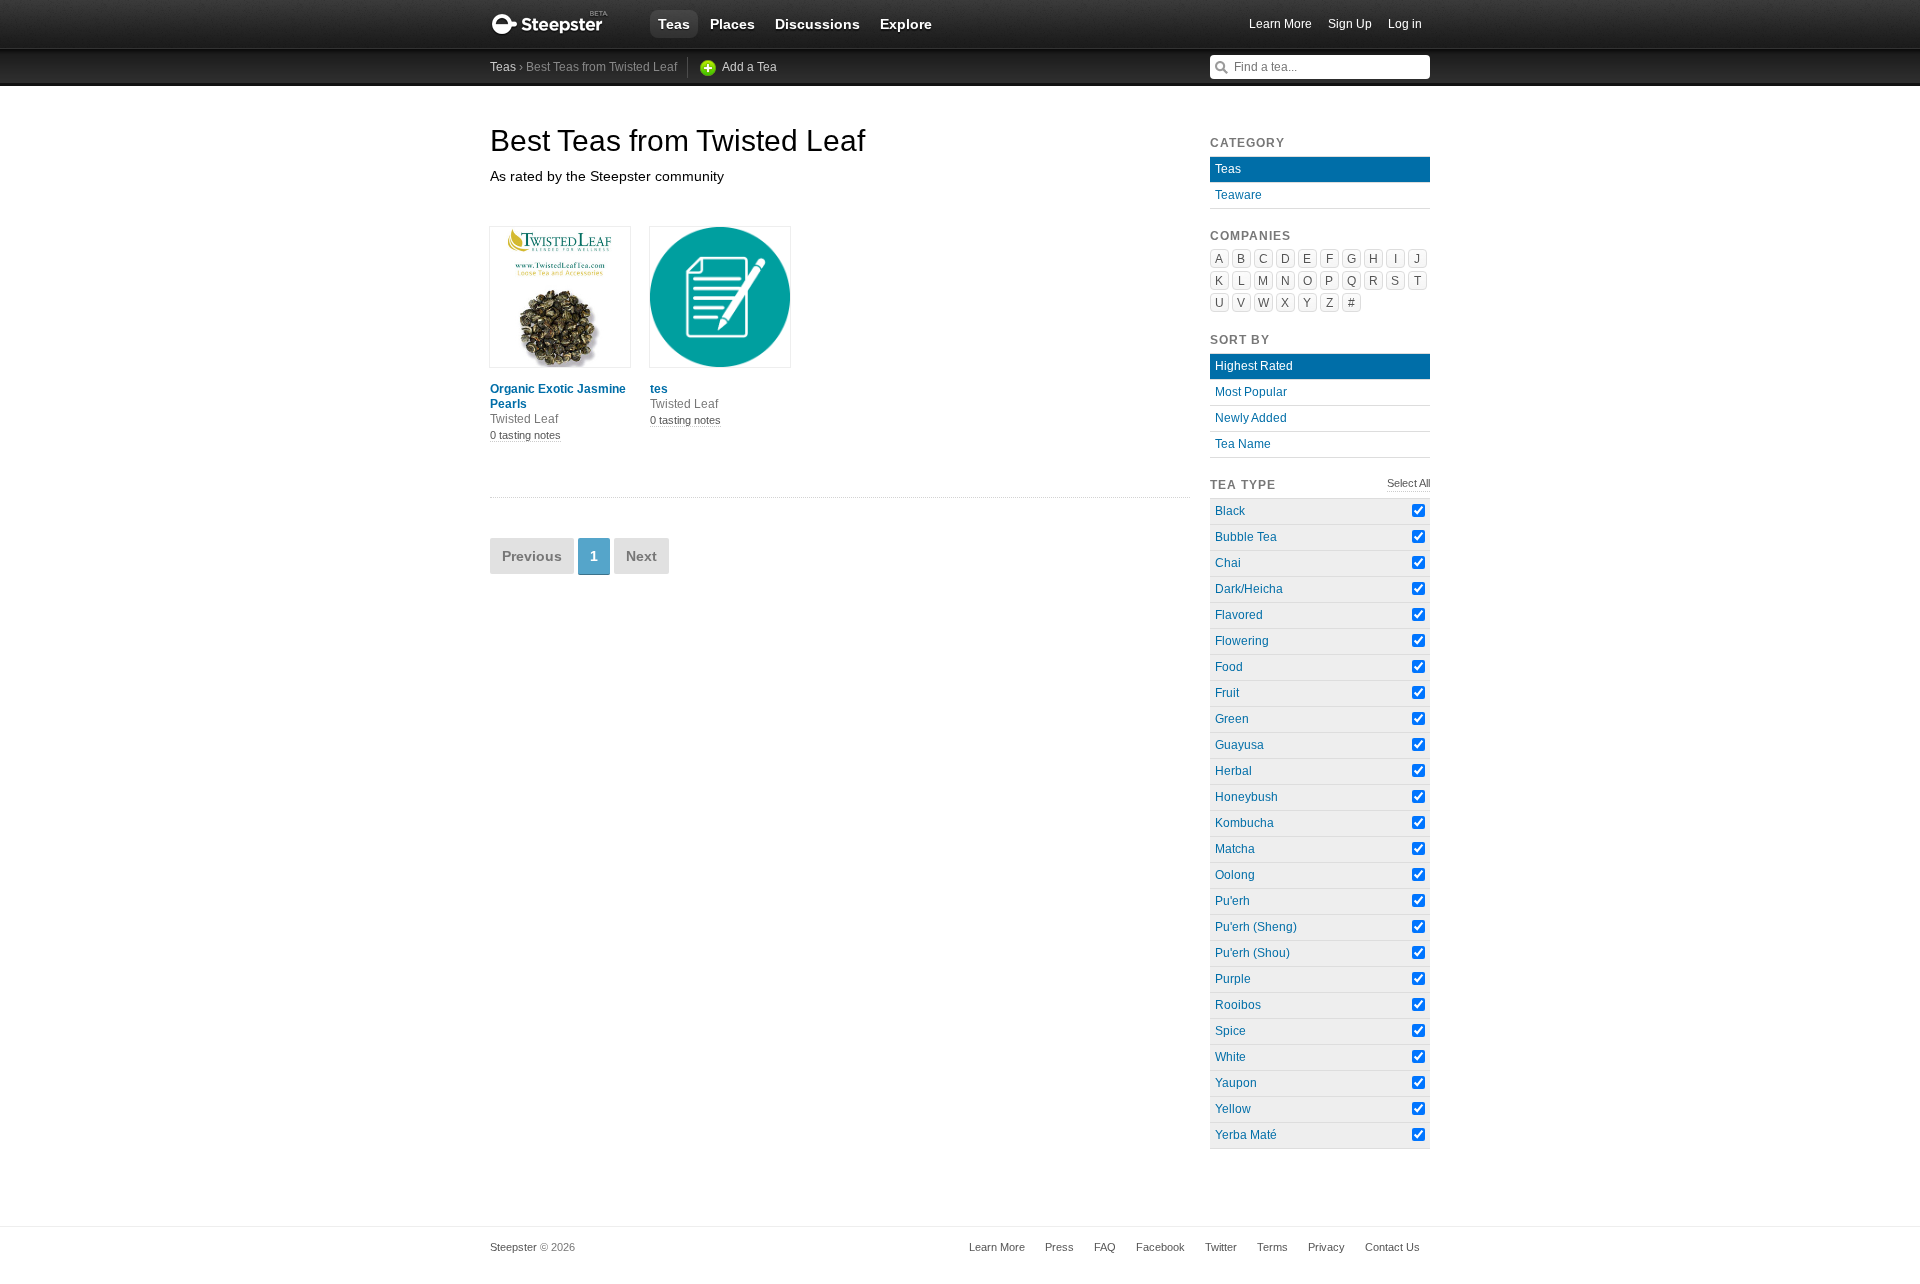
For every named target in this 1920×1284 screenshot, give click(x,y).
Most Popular (1251, 392)
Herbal (1233, 771)
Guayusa (1239, 745)
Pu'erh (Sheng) (1256, 927)
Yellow (1233, 1109)
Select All (1408, 483)
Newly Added (1251, 418)
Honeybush (1246, 797)
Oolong (1235, 875)
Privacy (1326, 1247)
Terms (1272, 1247)
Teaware (1238, 195)
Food (1229, 667)
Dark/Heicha (1249, 589)
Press (1059, 1247)
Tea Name (1243, 444)
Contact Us (1392, 1247)
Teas (674, 24)
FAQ (1105, 1247)
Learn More (1280, 24)
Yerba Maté (1246, 1135)
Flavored (1239, 615)
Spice (1230, 1031)
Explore (906, 24)
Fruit (1227, 693)
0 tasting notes (525, 435)
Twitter (1221, 1247)
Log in (1405, 24)
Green (1232, 719)
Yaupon (1236, 1083)
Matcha (1235, 849)
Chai (1228, 563)
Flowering (1242, 641)
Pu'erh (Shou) (1252, 953)
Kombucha (1244, 823)
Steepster (560, 24)
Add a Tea (749, 67)
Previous (532, 556)
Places (732, 24)
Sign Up (1350, 24)
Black (1230, 511)
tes (684, 396)
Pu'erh (1232, 901)
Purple (1233, 979)
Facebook (1160, 1247)
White (1230, 1057)
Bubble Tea (1246, 537)
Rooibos (1238, 1005)
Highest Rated (1254, 366)
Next (641, 556)
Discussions (817, 24)
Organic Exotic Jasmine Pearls (558, 404)
